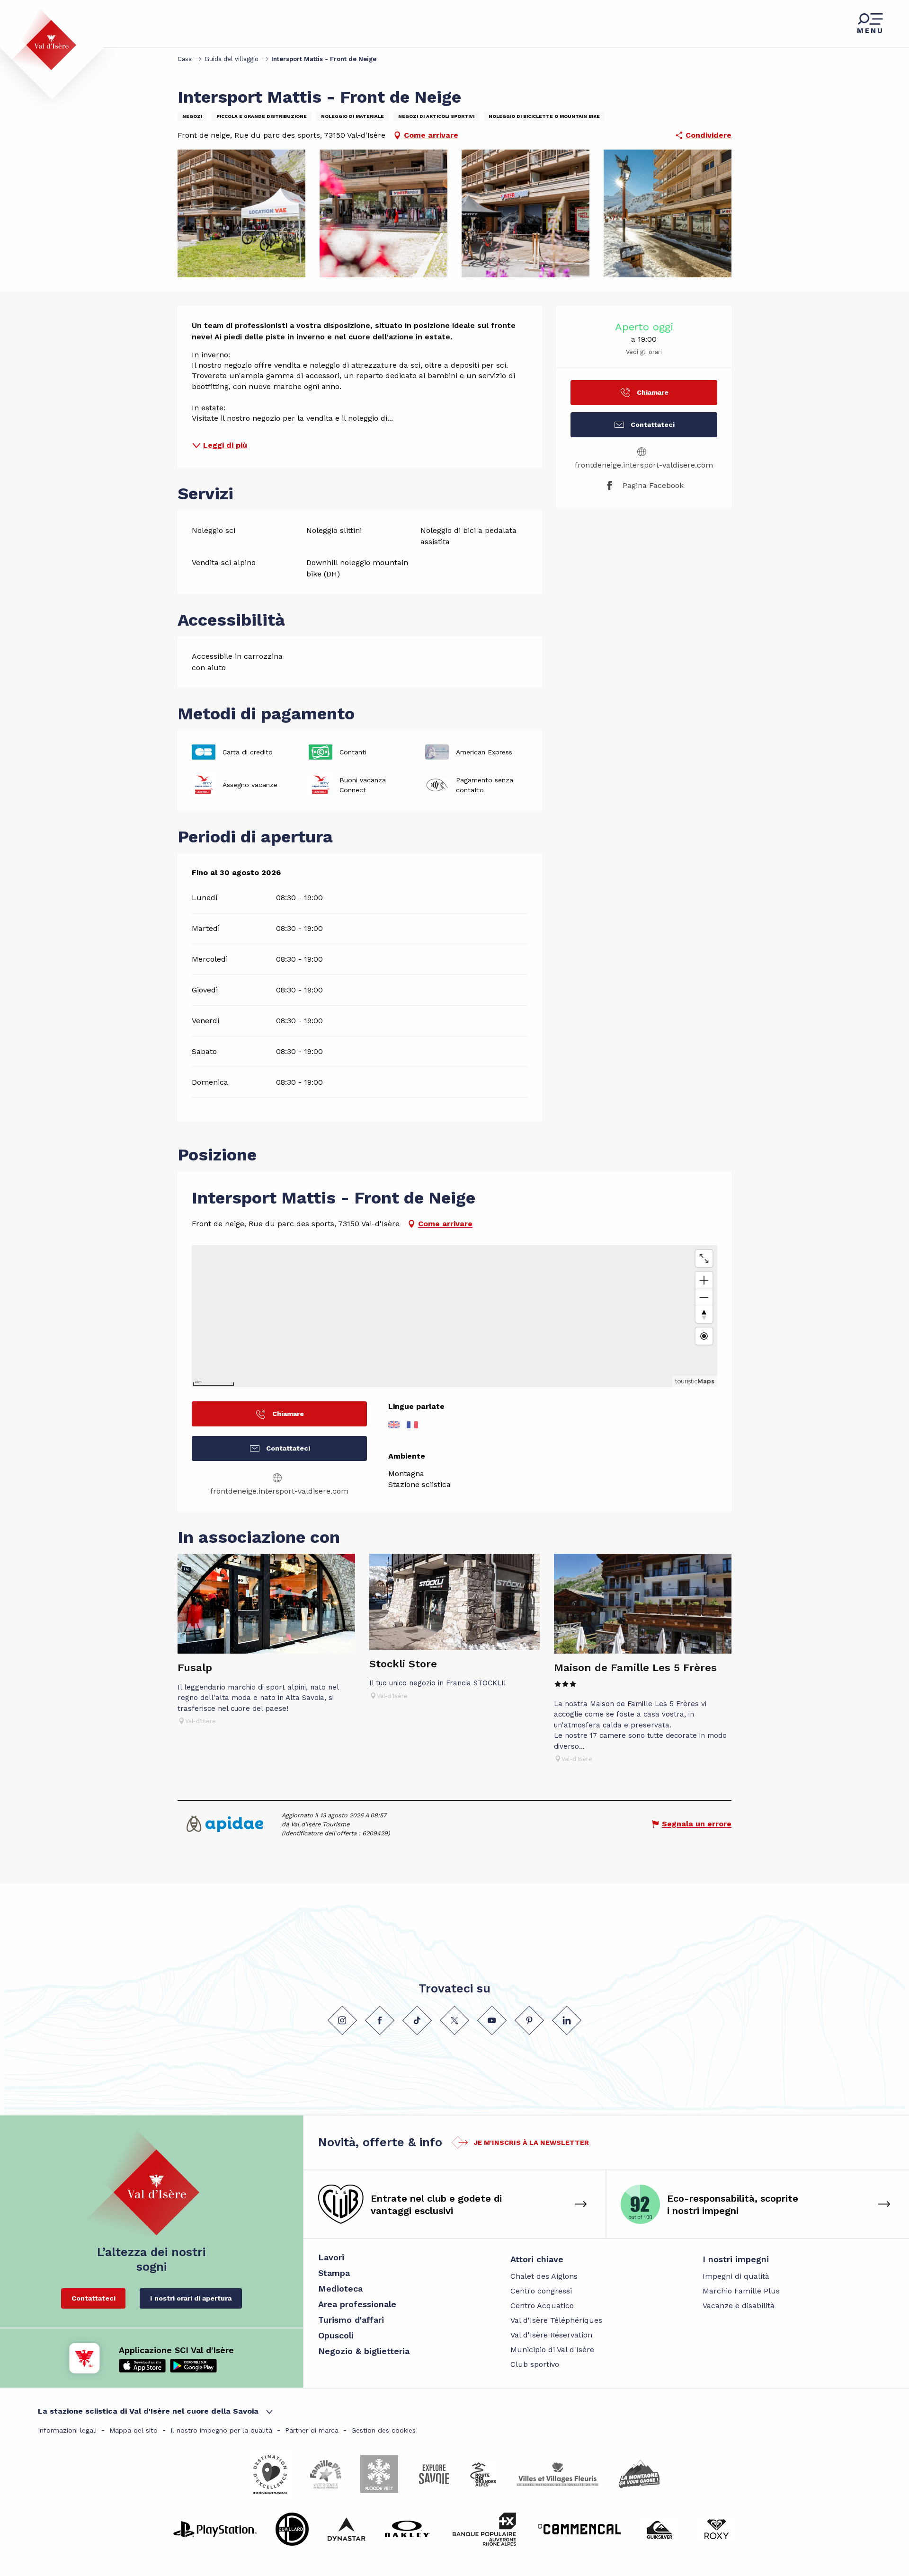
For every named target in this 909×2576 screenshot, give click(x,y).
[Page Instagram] (342, 2020)
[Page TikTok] (417, 2020)
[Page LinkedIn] (567, 2020)
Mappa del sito (134, 2430)
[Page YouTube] (492, 2020)
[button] (241, 213)
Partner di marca (312, 2430)
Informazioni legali (67, 2430)
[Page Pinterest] (529, 2020)
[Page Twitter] (454, 2020)
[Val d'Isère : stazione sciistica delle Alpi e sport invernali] (44, 39)
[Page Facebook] (380, 2020)
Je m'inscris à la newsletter (531, 2142)
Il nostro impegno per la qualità (221, 2430)
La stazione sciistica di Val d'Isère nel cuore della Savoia (148, 2411)
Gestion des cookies (383, 2430)
